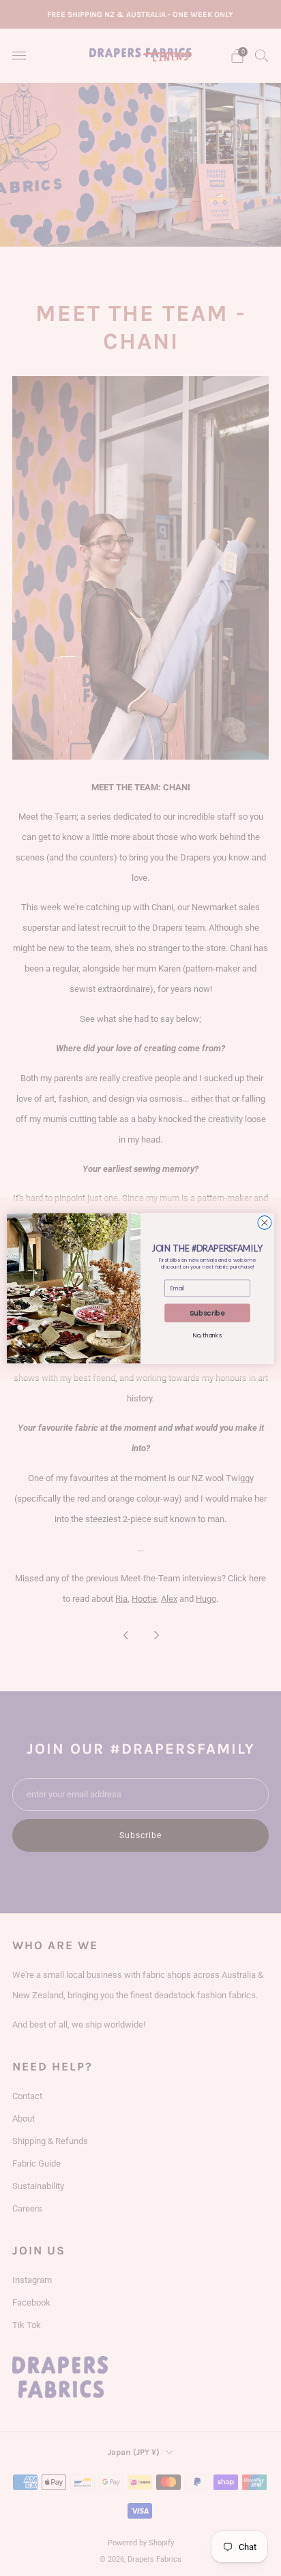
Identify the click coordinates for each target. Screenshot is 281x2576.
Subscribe (207, 1313)
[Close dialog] (265, 1222)
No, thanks (207, 1335)
